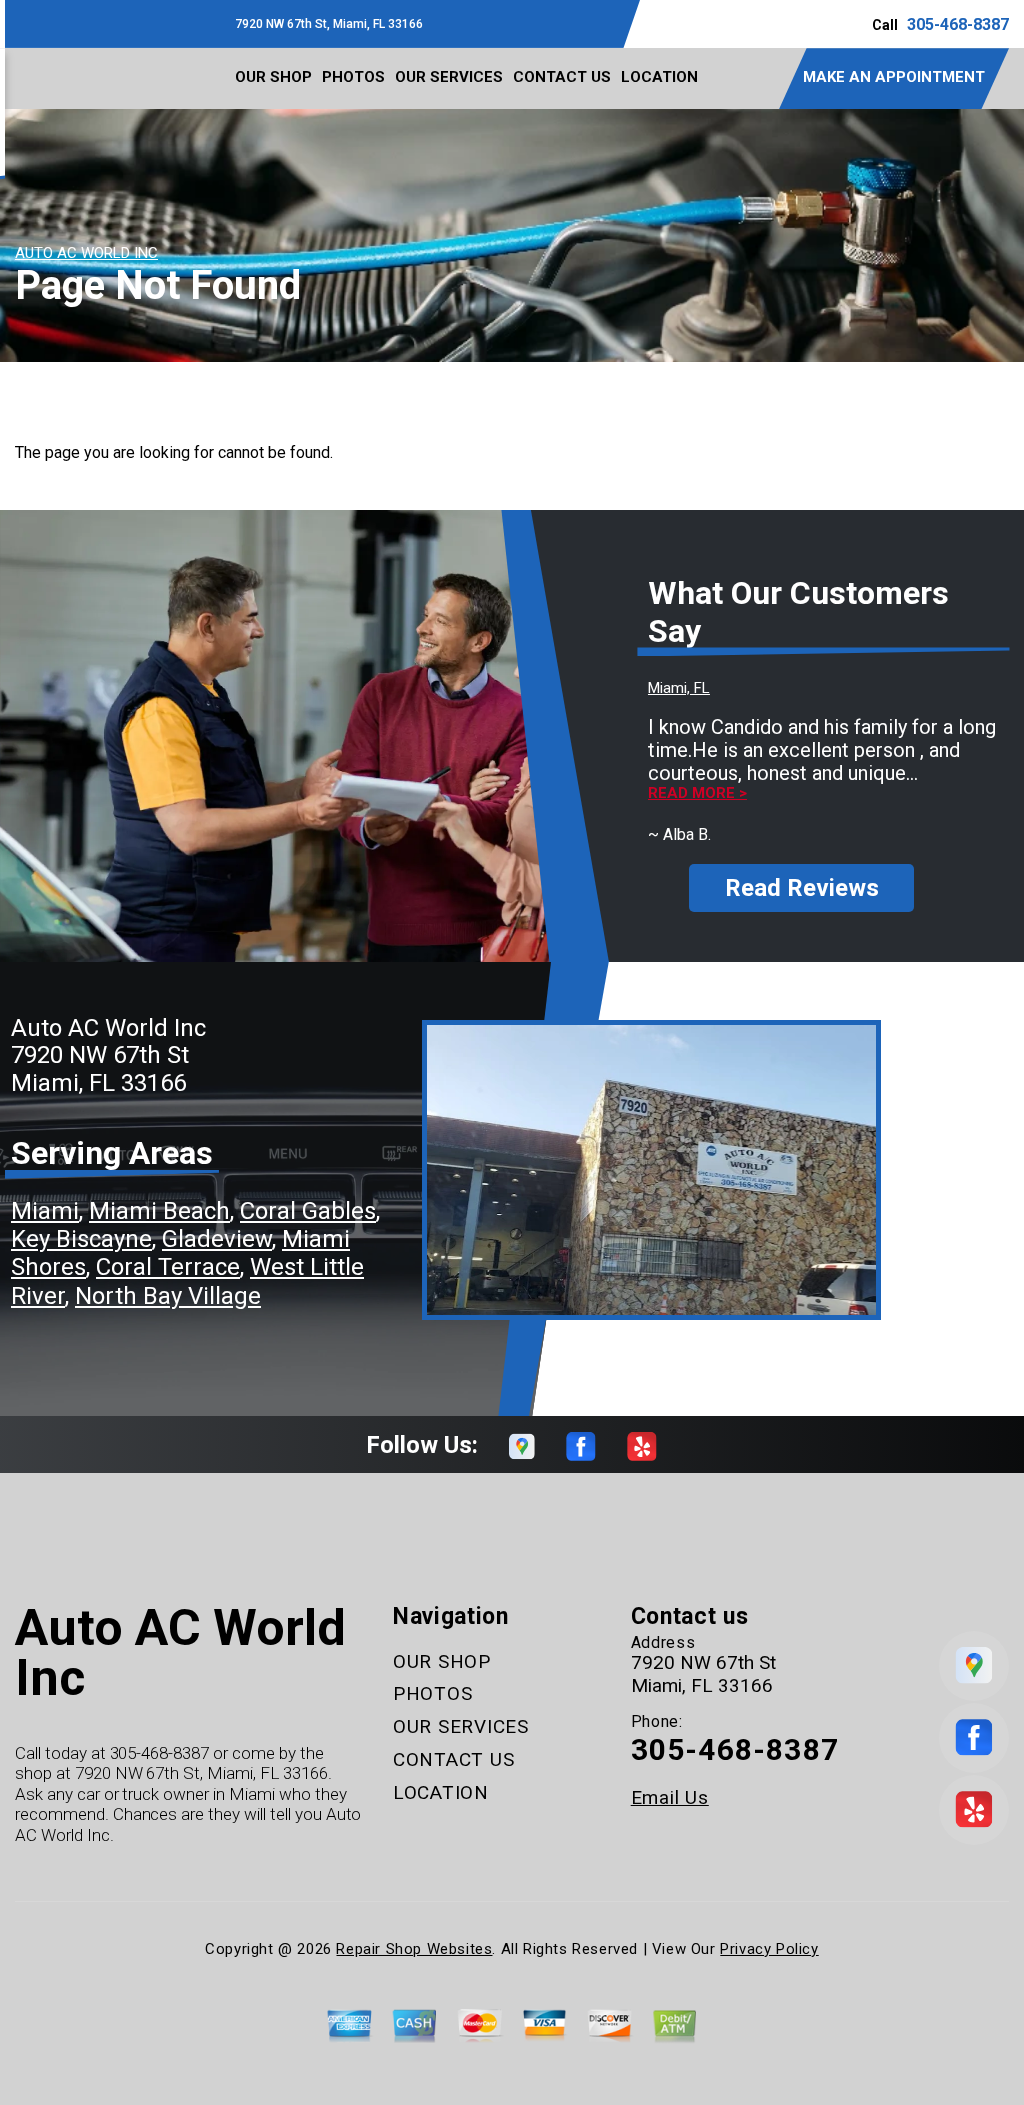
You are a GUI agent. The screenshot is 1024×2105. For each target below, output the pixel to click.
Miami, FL (679, 688)
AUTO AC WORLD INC (86, 253)
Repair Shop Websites (414, 1949)
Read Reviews (802, 888)
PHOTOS (353, 77)
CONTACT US (562, 77)
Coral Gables (308, 1211)
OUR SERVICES (449, 77)
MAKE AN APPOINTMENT (894, 77)
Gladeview (217, 1239)
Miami (45, 1211)
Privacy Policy (769, 1949)
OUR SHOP (273, 77)
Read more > (697, 793)
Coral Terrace (168, 1267)
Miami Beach (159, 1211)
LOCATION (659, 77)
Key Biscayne (81, 1239)
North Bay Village (168, 1296)
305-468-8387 (958, 24)
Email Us (670, 1797)
